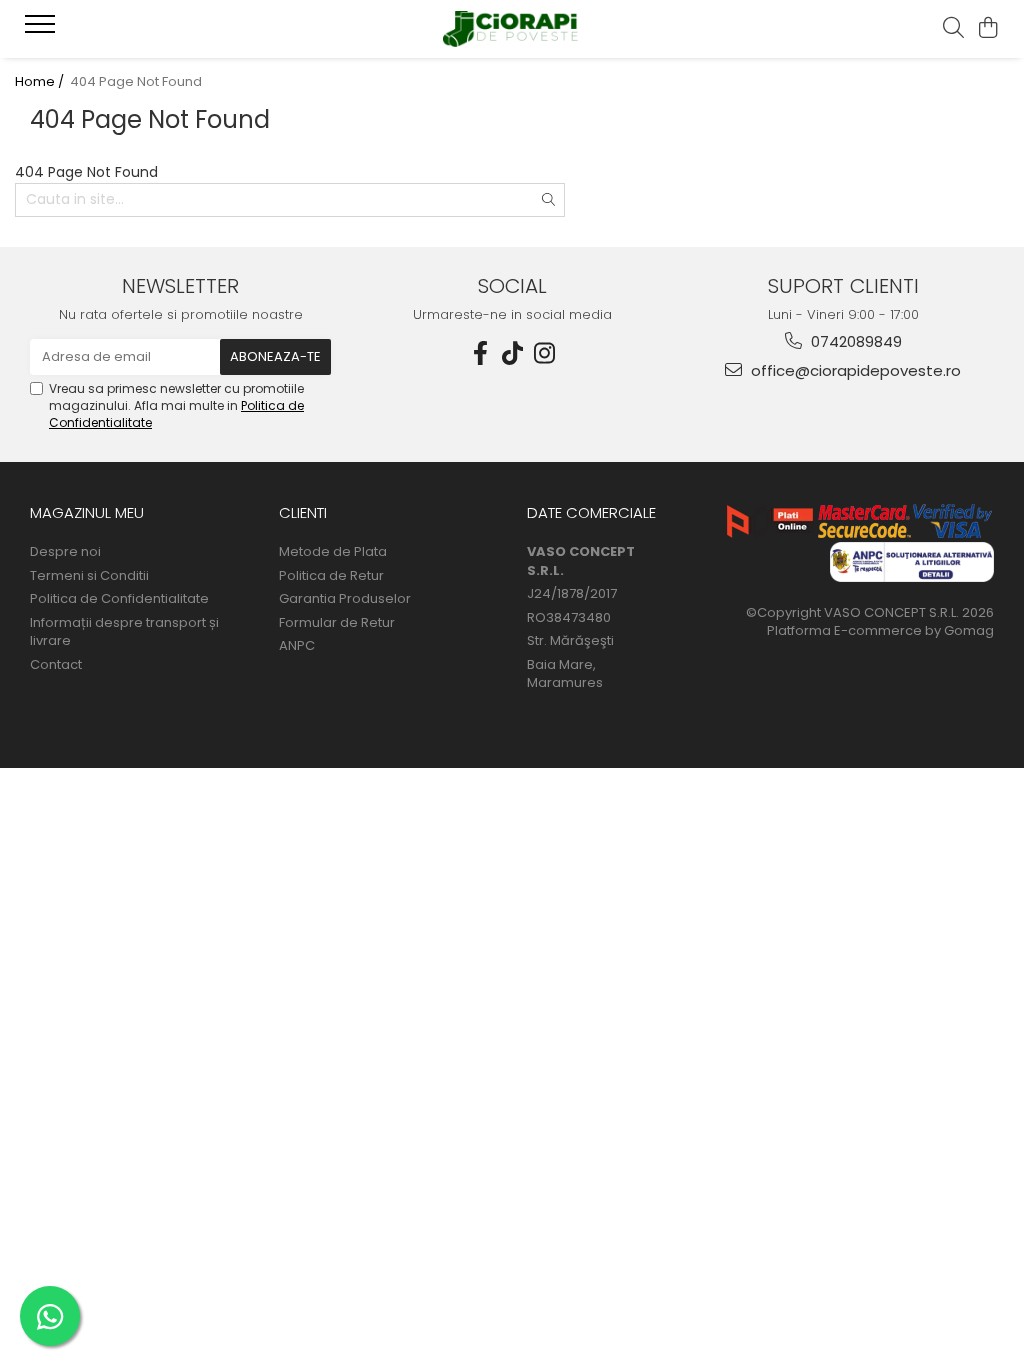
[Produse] (42, 30)
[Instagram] (544, 353)
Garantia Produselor (345, 599)
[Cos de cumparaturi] (988, 29)
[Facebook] (480, 353)
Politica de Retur (331, 576)
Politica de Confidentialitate (119, 599)
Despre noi (65, 552)
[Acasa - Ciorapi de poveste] (511, 29)
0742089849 (854, 341)
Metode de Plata (333, 552)
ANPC (297, 646)
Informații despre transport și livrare (124, 632)
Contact (56, 665)
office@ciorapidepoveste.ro (854, 370)
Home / (41, 82)
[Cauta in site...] (953, 29)
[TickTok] (512, 353)
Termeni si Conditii (89, 576)
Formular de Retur (337, 623)
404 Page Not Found (136, 82)
